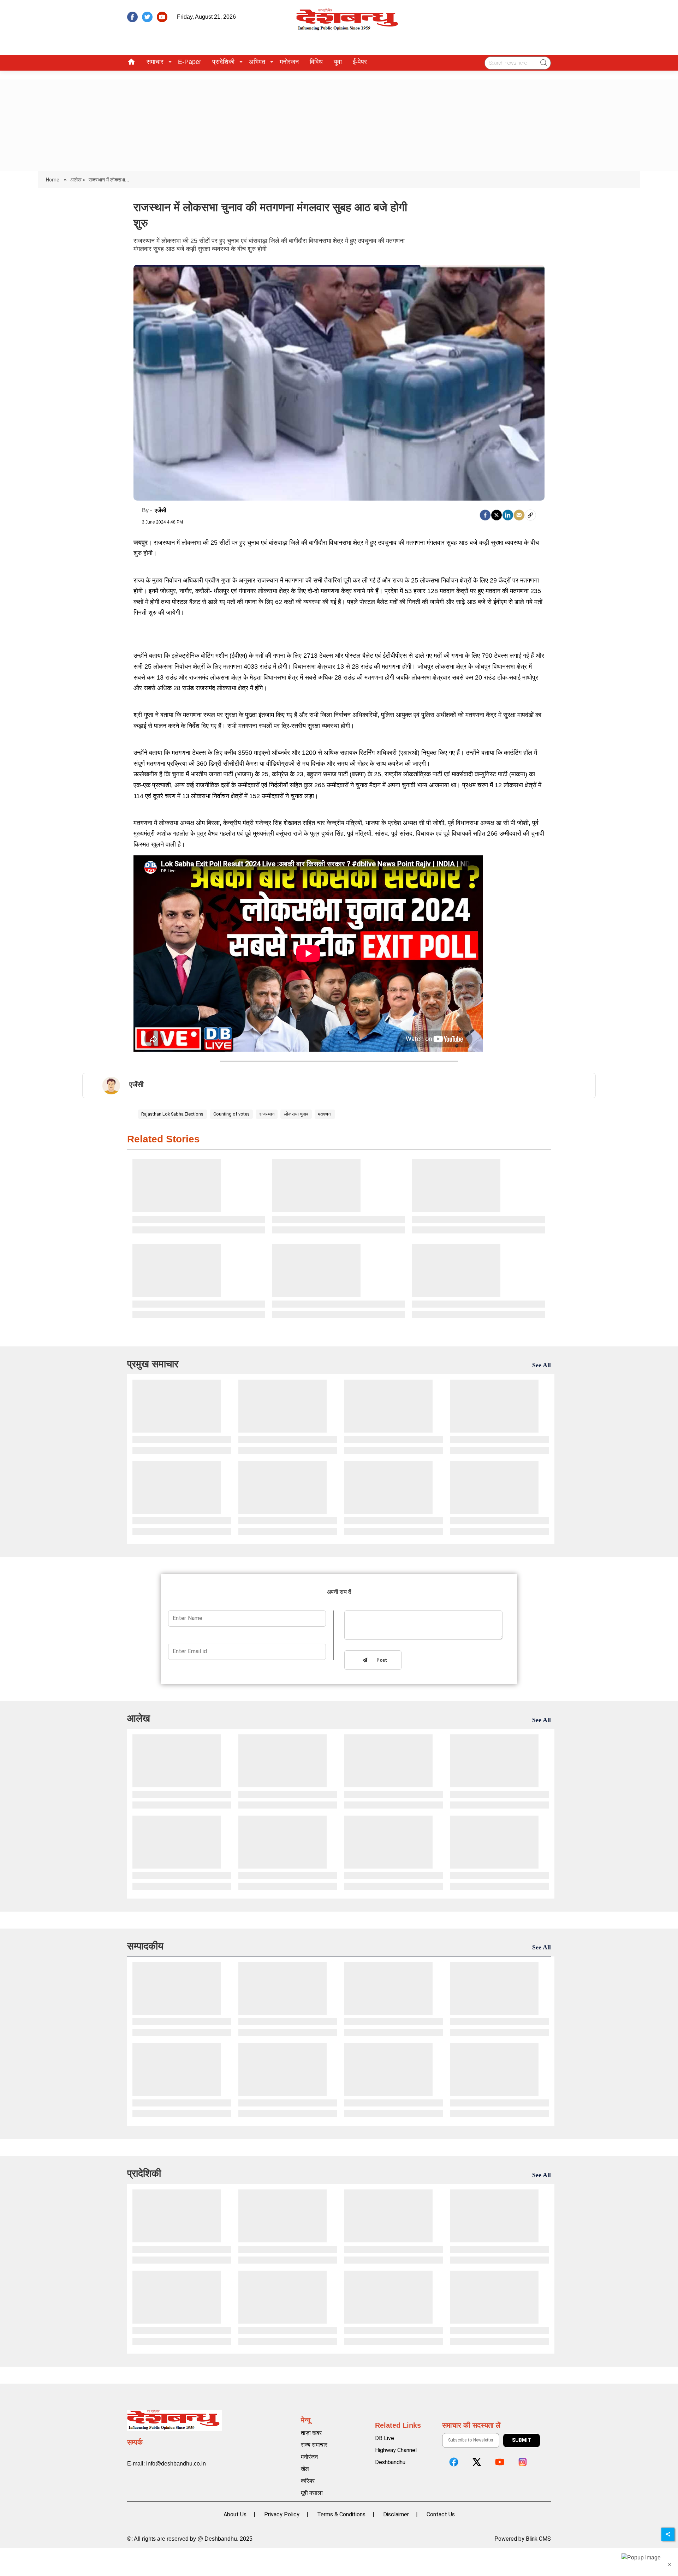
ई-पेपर (360, 62)
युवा (338, 62)
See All (542, 1365)
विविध (316, 62)
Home (53, 180)
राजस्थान (267, 1114)
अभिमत (257, 62)
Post (380, 1660)
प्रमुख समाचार (153, 1364)
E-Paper (190, 62)
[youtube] (162, 17)
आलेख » (78, 180)
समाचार (155, 62)
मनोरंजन (289, 62)
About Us (235, 2514)
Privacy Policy (282, 2514)
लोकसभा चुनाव (296, 1114)
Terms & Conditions (341, 2514)
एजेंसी (160, 510)
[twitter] (147, 17)
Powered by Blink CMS (523, 2539)
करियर (308, 2481)
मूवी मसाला (312, 2493)
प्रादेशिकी (223, 62)
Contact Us (441, 2514)
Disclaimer (396, 2514)
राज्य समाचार (314, 2445)
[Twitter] (496, 515)
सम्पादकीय (145, 1946)
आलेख (139, 1718)
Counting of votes (231, 1114)
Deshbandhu (390, 2462)
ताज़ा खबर (311, 2433)
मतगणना (325, 1114)
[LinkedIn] (508, 515)
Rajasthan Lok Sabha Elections (172, 1114)
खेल (305, 2469)
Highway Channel (396, 2450)
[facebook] (132, 17)
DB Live (385, 2438)
